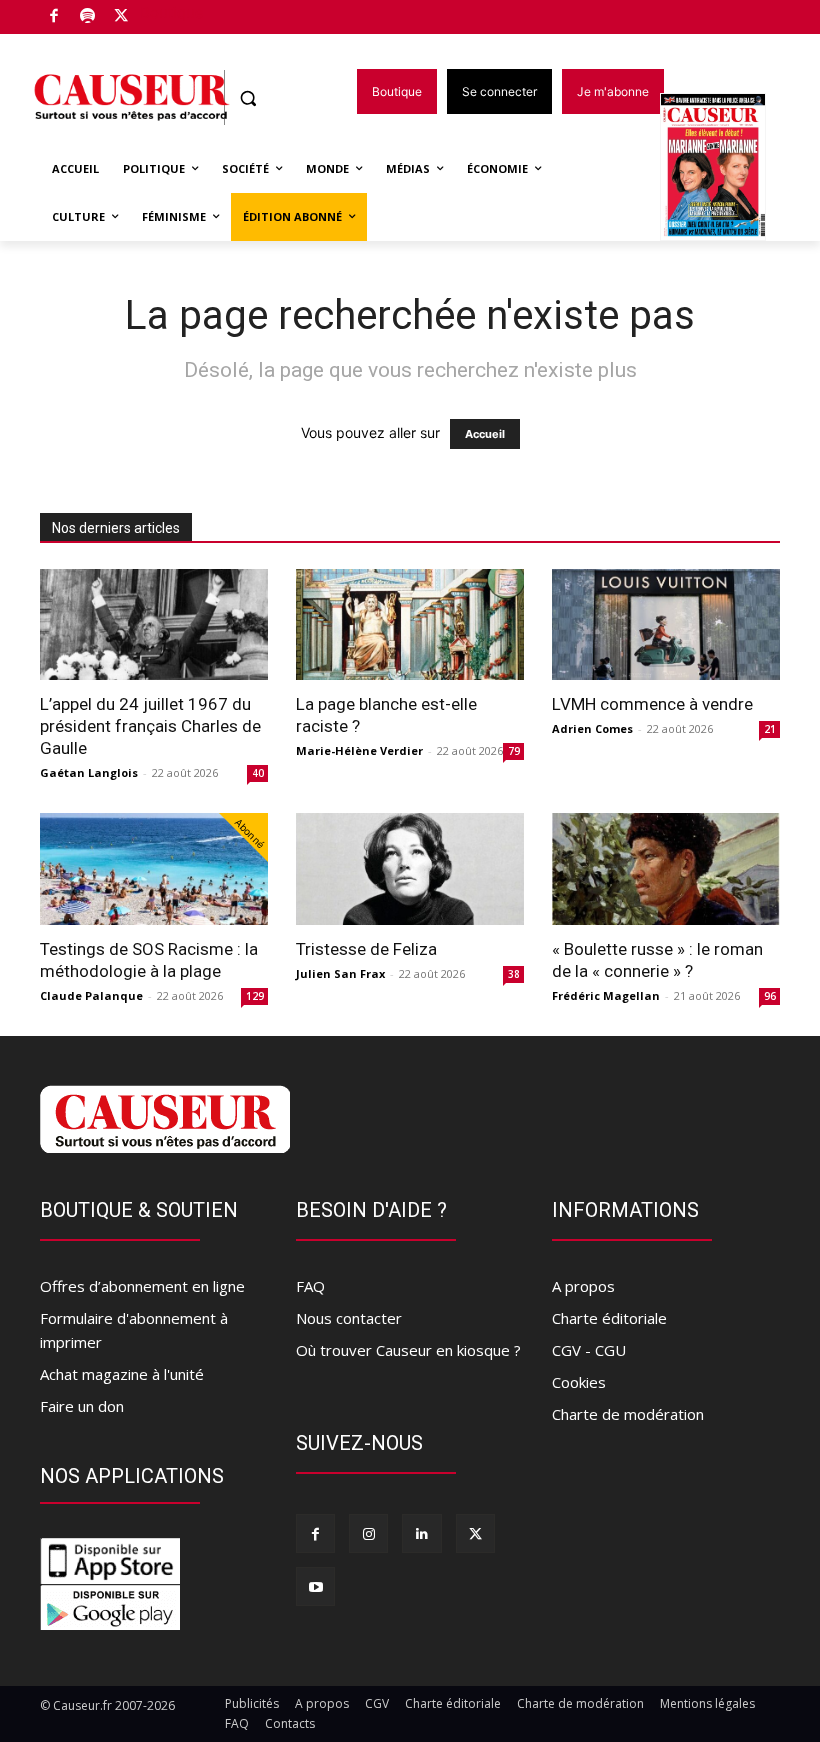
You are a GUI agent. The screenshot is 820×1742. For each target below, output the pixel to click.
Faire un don (82, 1406)
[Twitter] (121, 17)
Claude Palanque (91, 995)
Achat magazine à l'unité (122, 1374)
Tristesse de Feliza (366, 949)
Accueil (485, 434)
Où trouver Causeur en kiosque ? (408, 1350)
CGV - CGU (589, 1350)
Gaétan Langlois (89, 772)
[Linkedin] (421, 1533)
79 (514, 751)
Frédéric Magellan (606, 995)
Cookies (579, 1382)
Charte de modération (628, 1414)
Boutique (172, 12)
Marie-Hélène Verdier (359, 750)
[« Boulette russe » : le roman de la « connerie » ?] (666, 869)
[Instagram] (368, 1533)
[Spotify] (88, 17)
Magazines (724, 168)
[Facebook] (54, 17)
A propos (583, 1286)
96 (770, 996)
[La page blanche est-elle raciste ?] (410, 625)
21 (770, 729)
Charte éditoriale (609, 1318)
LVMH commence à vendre (652, 704)
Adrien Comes (592, 728)
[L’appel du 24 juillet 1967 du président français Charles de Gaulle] (154, 625)
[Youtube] (315, 1586)
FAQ (310, 1286)
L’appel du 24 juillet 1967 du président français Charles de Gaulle (150, 726)
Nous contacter (349, 1318)
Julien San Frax (340, 973)
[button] (248, 98)
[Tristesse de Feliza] (410, 869)
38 (514, 974)
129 (255, 996)
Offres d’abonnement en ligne (142, 1286)
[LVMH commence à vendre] (666, 625)
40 (258, 773)
